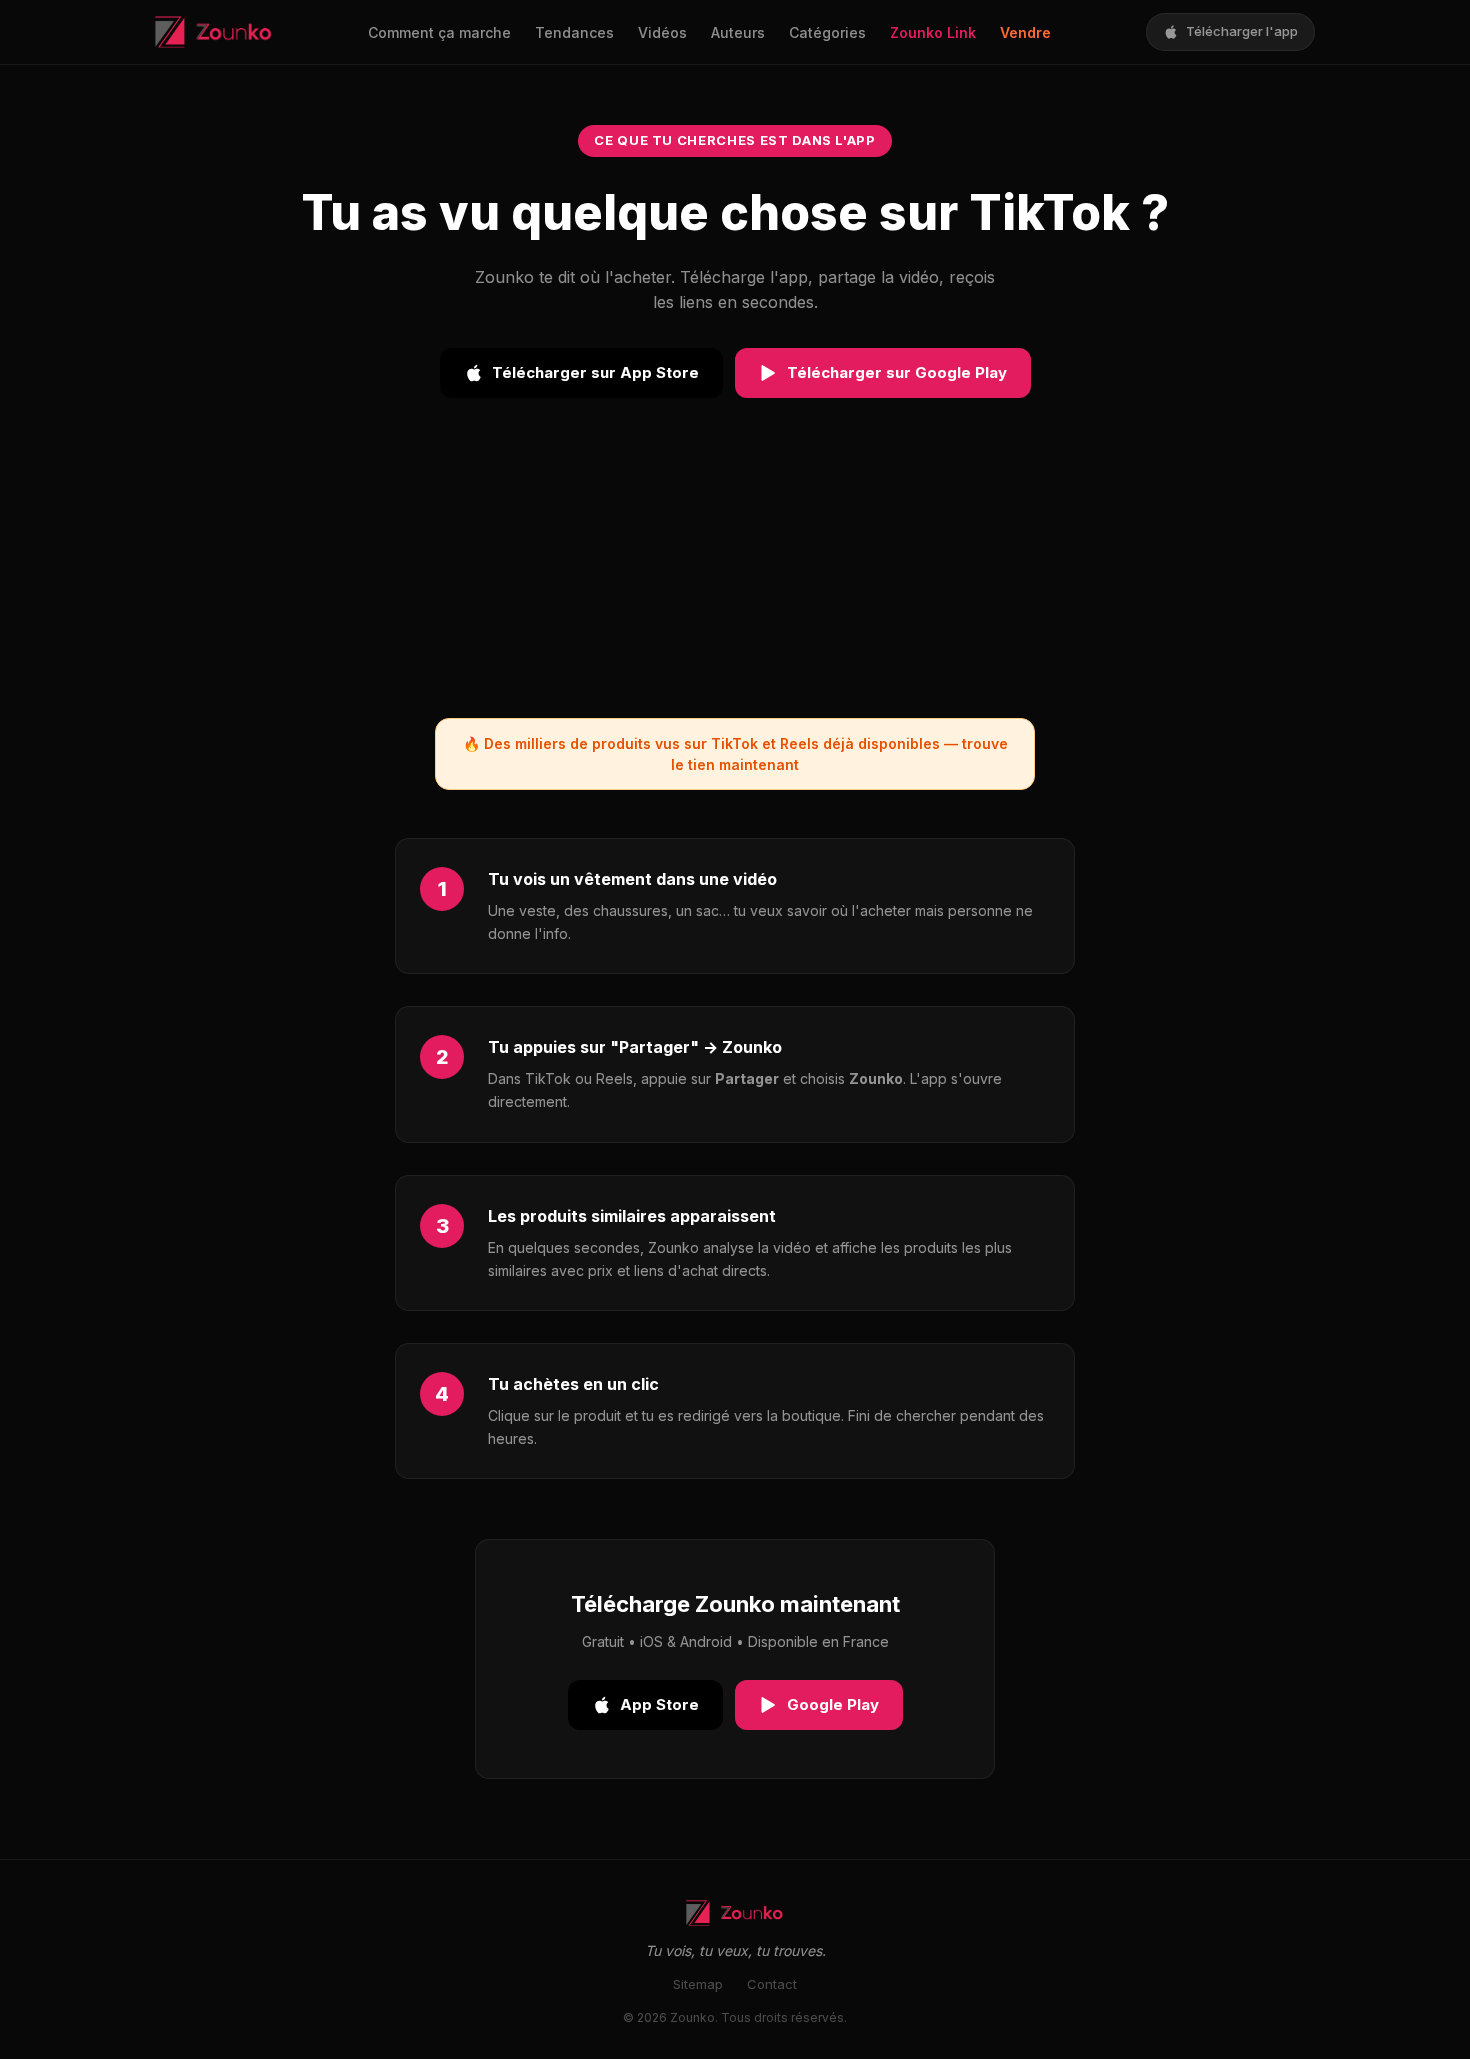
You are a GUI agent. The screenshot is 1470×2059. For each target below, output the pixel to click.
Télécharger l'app (1242, 31)
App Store (659, 1704)
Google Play (833, 1704)
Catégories (827, 32)
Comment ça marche (439, 32)
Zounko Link (933, 32)
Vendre (1025, 32)
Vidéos (662, 32)
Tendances (574, 32)
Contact (772, 1984)
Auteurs (738, 32)
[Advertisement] (735, 578)
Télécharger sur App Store (595, 372)
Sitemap (698, 1984)
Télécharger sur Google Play (897, 372)
